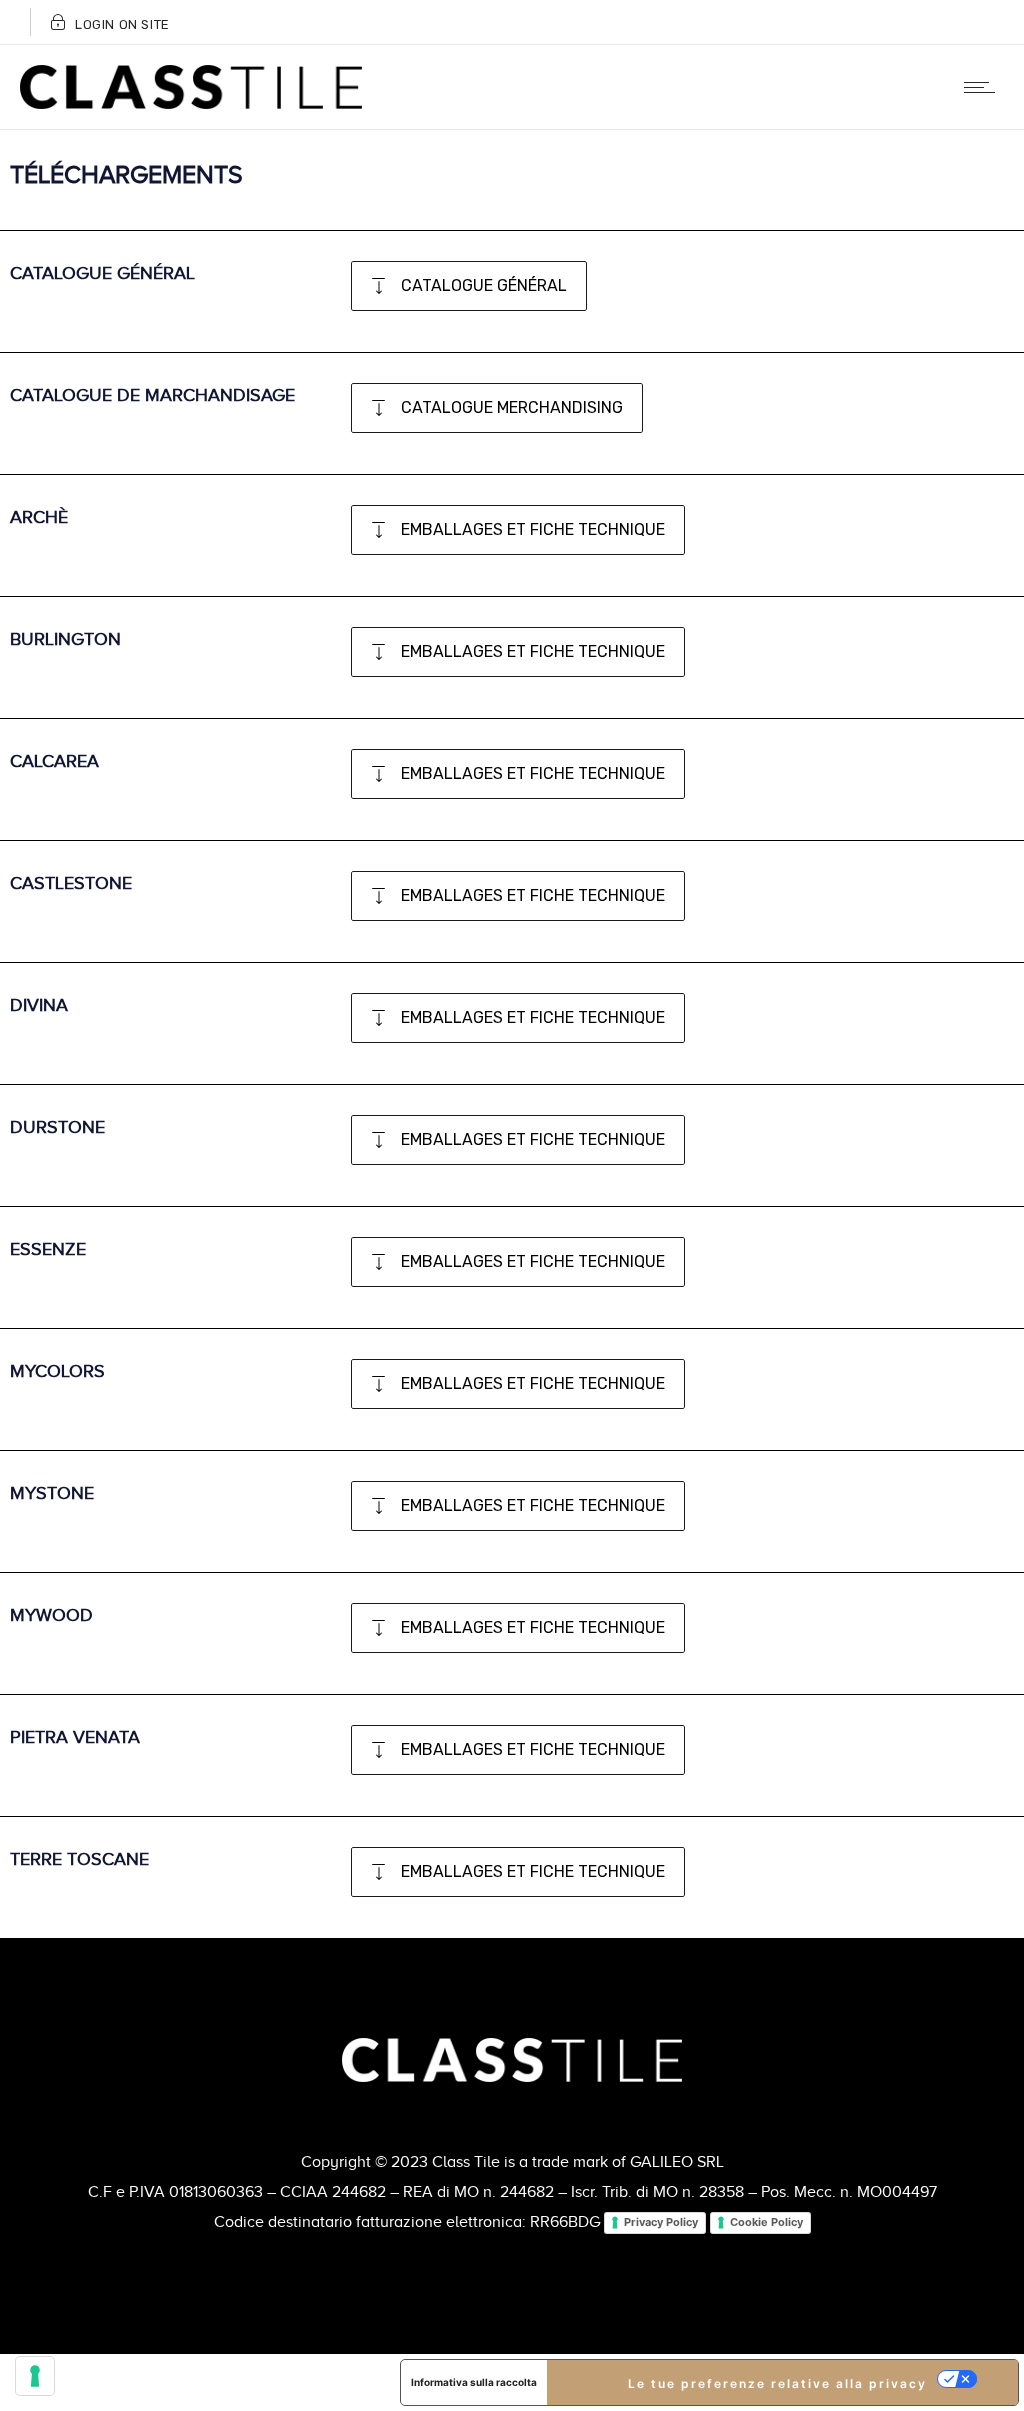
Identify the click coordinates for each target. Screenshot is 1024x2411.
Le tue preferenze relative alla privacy (777, 2383)
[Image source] (512, 2060)
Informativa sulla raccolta (474, 2382)
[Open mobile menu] (984, 87)
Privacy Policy (661, 2222)
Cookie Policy (766, 2222)
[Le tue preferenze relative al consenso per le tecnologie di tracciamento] (35, 2376)
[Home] (191, 104)
